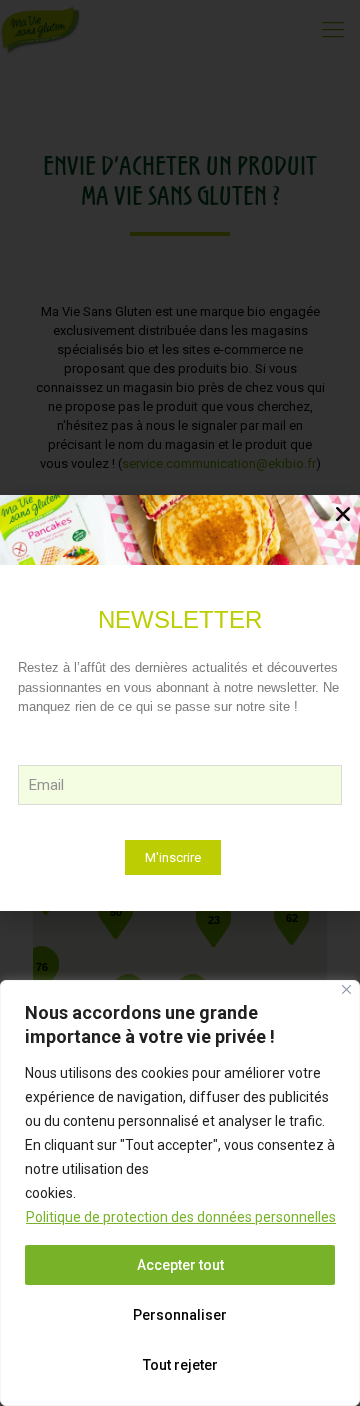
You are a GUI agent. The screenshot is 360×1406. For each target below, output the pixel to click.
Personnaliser (180, 1315)
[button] (343, 514)
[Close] (346, 989)
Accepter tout (180, 1265)
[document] (180, 703)
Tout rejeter (180, 1365)
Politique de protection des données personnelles (181, 1217)
